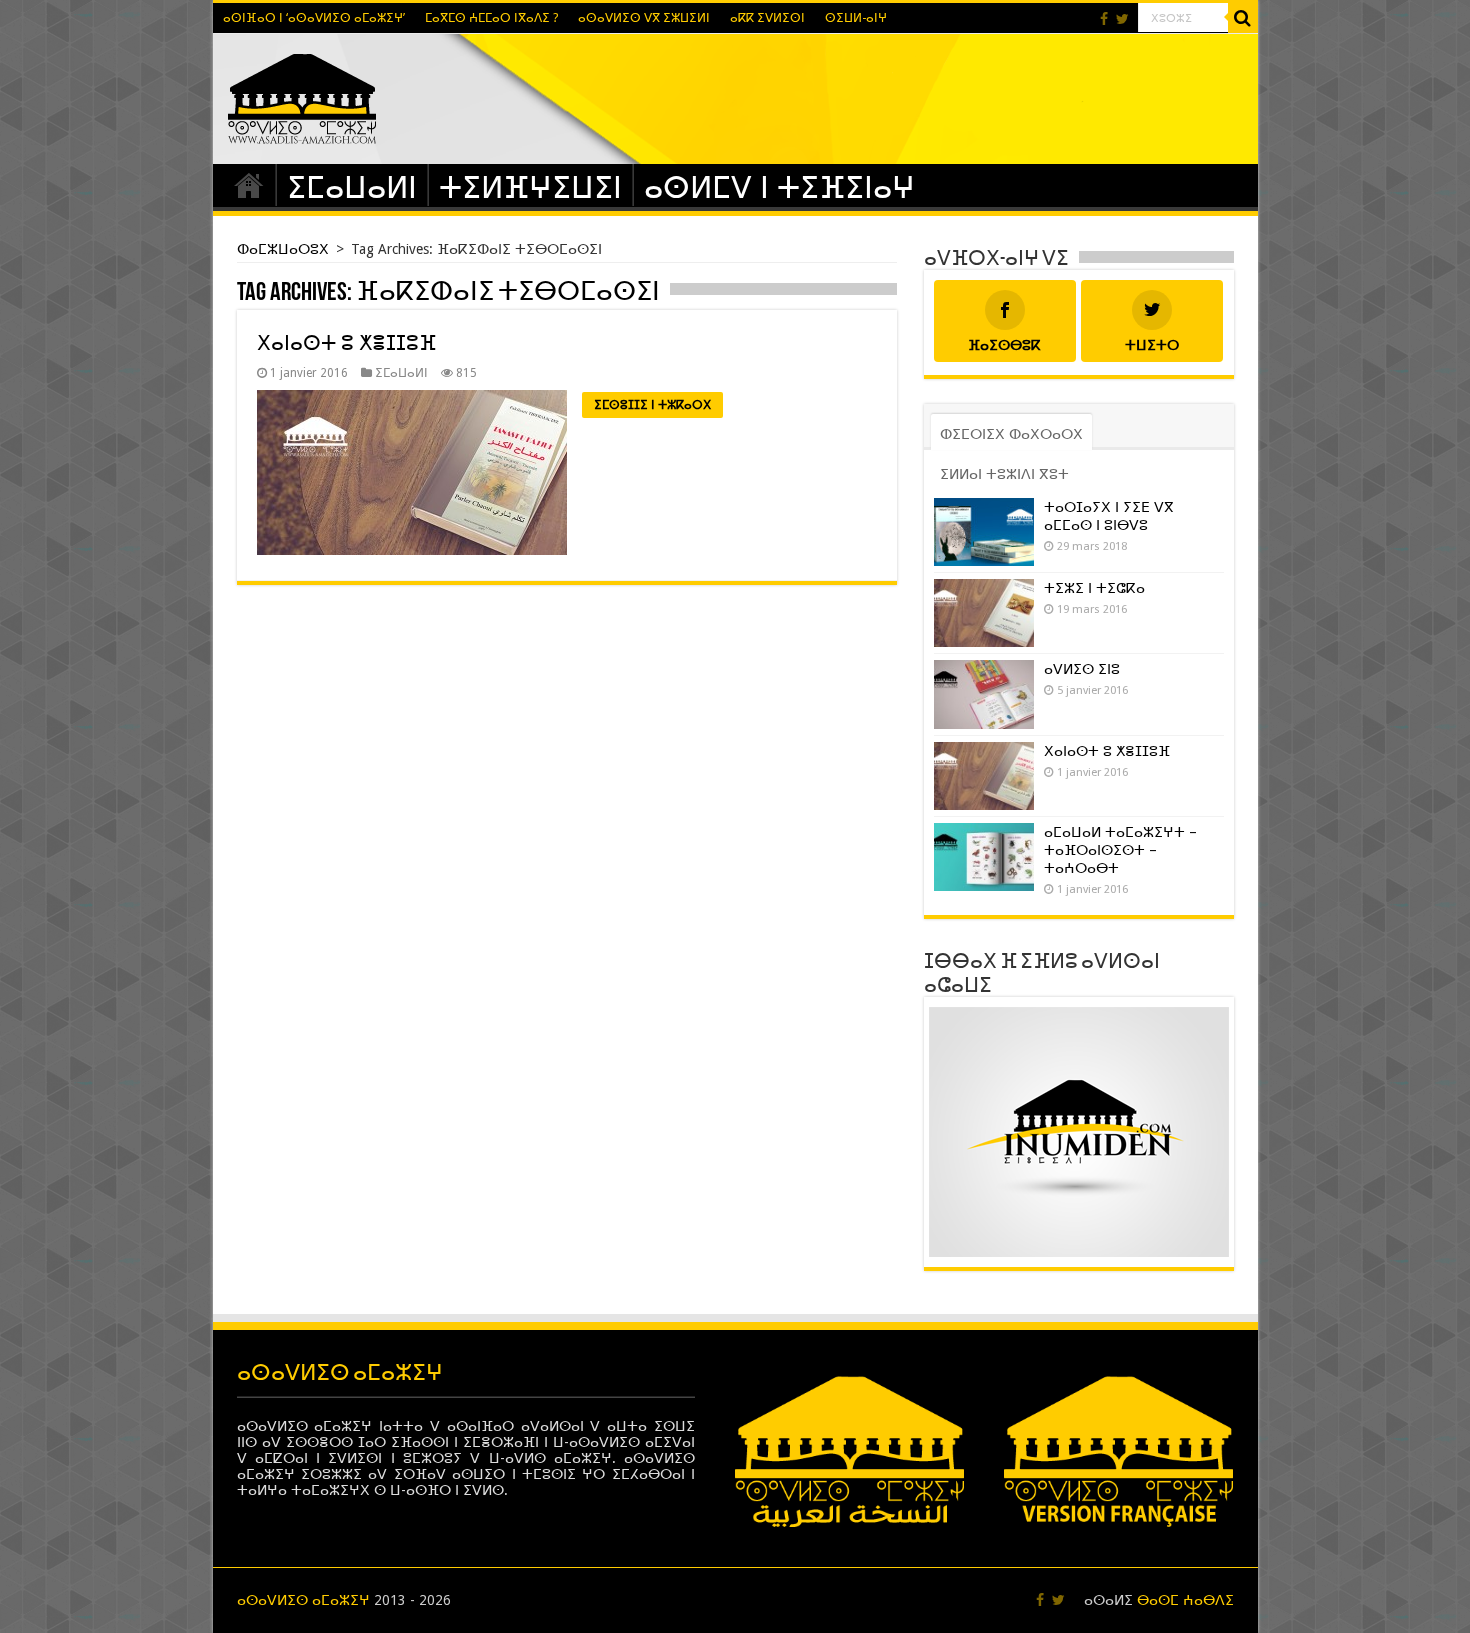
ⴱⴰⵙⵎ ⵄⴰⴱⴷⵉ (1185, 1600)
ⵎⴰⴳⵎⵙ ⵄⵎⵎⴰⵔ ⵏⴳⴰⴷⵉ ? (491, 18)
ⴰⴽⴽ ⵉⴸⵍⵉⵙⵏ (767, 18)
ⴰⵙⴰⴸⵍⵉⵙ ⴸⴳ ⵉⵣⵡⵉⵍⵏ (644, 18)
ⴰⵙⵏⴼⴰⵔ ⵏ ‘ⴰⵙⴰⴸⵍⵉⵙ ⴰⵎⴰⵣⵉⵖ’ (314, 18)
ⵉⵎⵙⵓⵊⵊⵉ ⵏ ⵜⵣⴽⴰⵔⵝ (652, 405)
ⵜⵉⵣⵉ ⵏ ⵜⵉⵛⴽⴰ (1094, 588)
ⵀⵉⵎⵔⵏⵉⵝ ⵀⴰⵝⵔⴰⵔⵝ (1011, 434)
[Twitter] (1122, 19)
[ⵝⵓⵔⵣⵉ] (1243, 18)
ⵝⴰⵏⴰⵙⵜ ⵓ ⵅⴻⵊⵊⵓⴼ (346, 343)
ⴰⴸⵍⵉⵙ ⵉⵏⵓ (1082, 669)
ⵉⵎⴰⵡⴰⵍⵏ (352, 187)
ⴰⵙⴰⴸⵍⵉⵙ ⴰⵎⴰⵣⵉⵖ (303, 1600)
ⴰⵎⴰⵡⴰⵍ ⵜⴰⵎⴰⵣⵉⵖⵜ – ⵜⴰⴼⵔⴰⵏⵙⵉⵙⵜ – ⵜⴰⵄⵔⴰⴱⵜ (1120, 850)
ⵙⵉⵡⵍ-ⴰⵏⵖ (856, 18)
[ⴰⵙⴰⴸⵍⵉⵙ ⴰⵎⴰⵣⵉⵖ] (302, 95)
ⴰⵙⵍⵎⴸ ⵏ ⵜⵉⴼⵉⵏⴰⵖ (779, 187)
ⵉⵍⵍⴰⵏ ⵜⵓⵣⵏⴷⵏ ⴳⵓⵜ (1004, 474)
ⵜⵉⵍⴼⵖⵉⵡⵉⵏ (530, 187)
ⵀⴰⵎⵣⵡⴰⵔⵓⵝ (249, 185)
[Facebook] (1104, 19)
